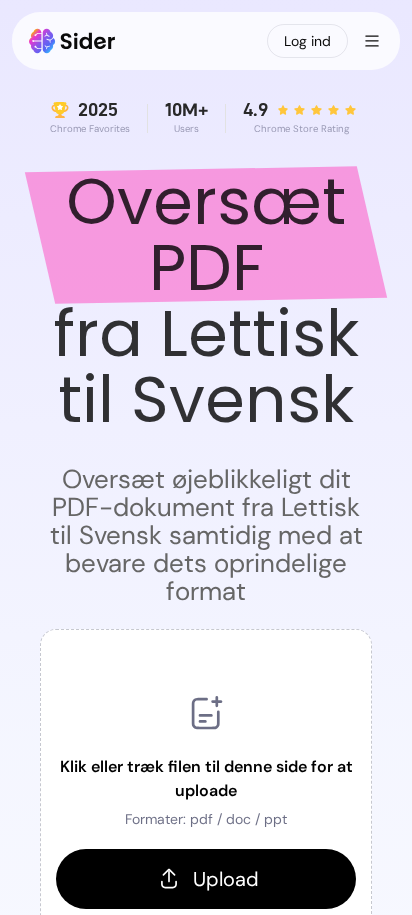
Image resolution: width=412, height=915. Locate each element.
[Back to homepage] (72, 41)
